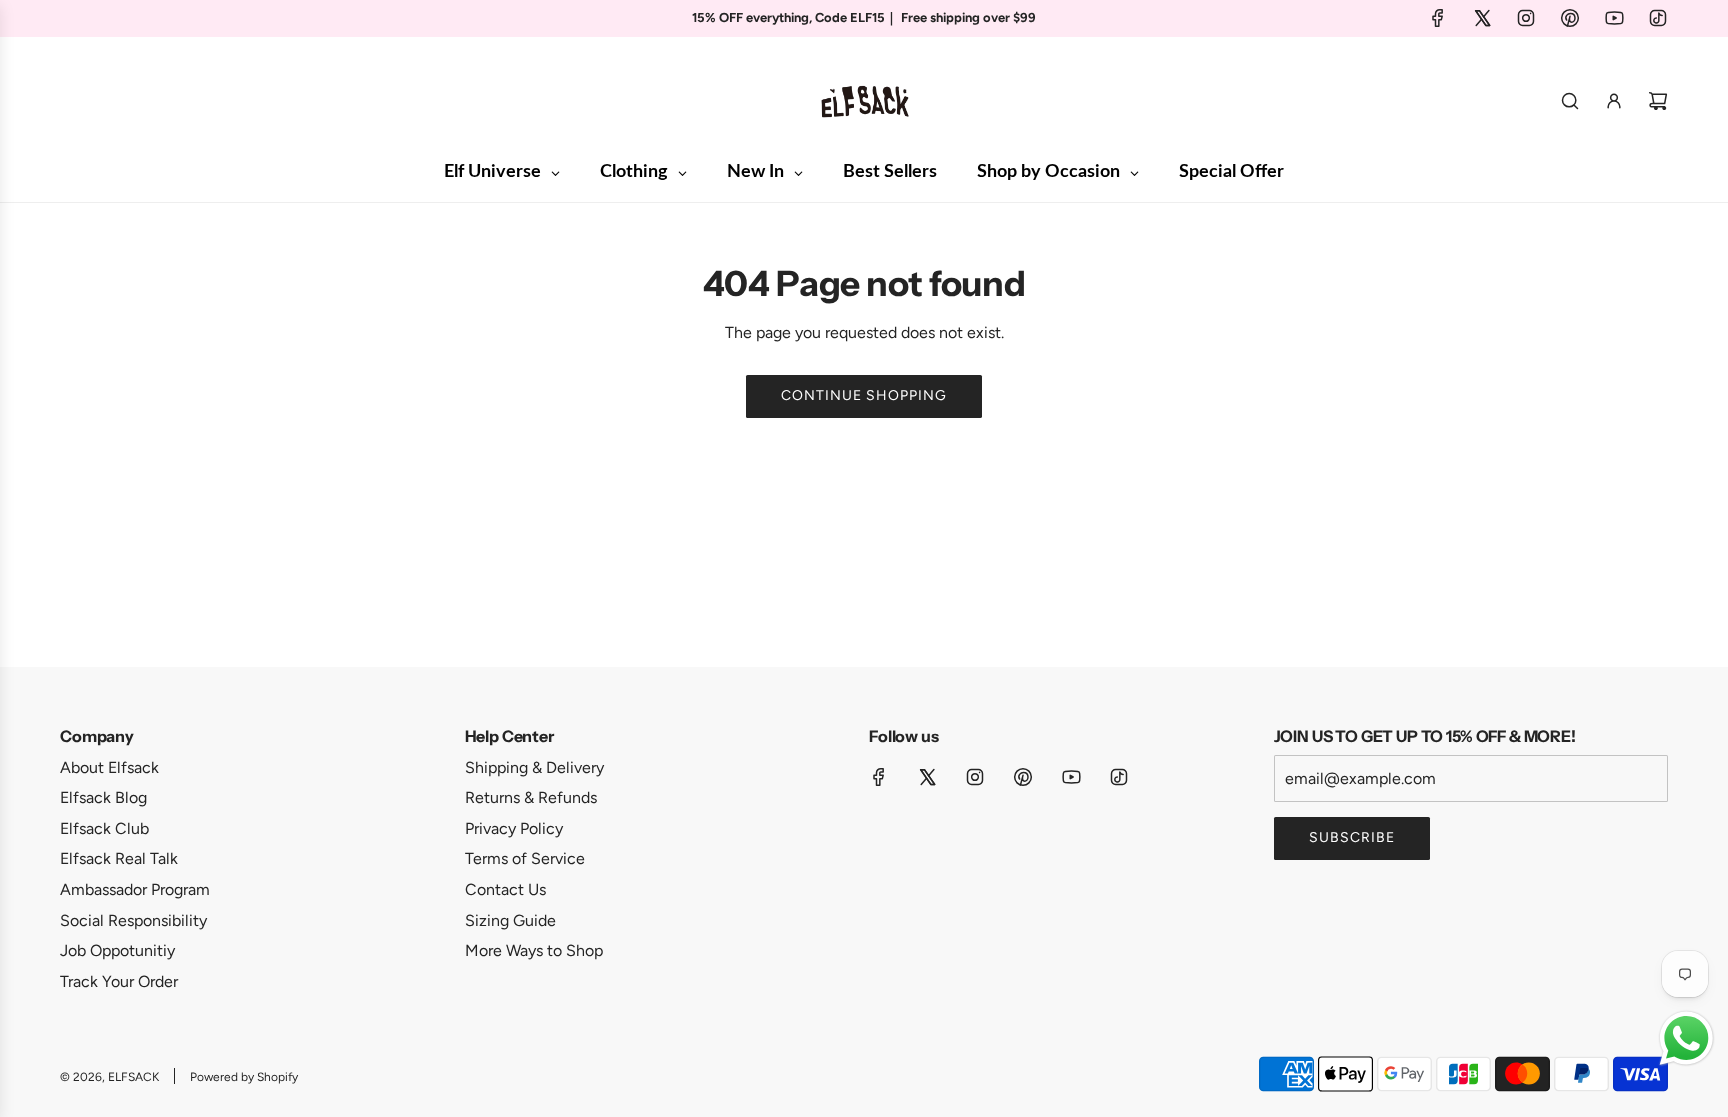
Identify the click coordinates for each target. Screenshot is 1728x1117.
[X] (1482, 18)
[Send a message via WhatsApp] (1686, 1038)
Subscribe (1352, 837)
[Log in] (1614, 101)
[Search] (1570, 101)
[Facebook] (1438, 18)
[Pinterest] (1570, 18)
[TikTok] (1658, 18)
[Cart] (1658, 101)
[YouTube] (1614, 18)
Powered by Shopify (244, 1077)
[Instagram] (1526, 18)
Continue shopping (864, 395)
